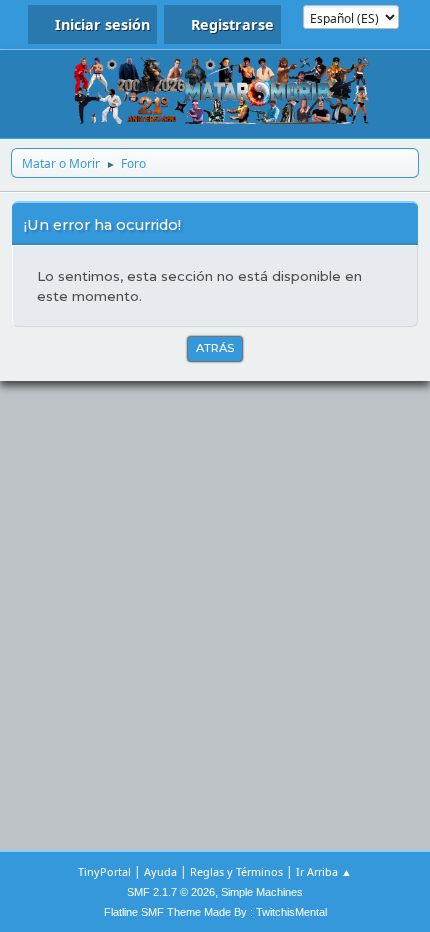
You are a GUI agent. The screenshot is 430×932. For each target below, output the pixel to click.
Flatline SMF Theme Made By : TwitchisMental (215, 912)
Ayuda (160, 871)
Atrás (215, 348)
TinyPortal (104, 871)
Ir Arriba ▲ (324, 871)
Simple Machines (262, 892)
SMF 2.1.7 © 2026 (171, 892)
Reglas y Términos (236, 871)
